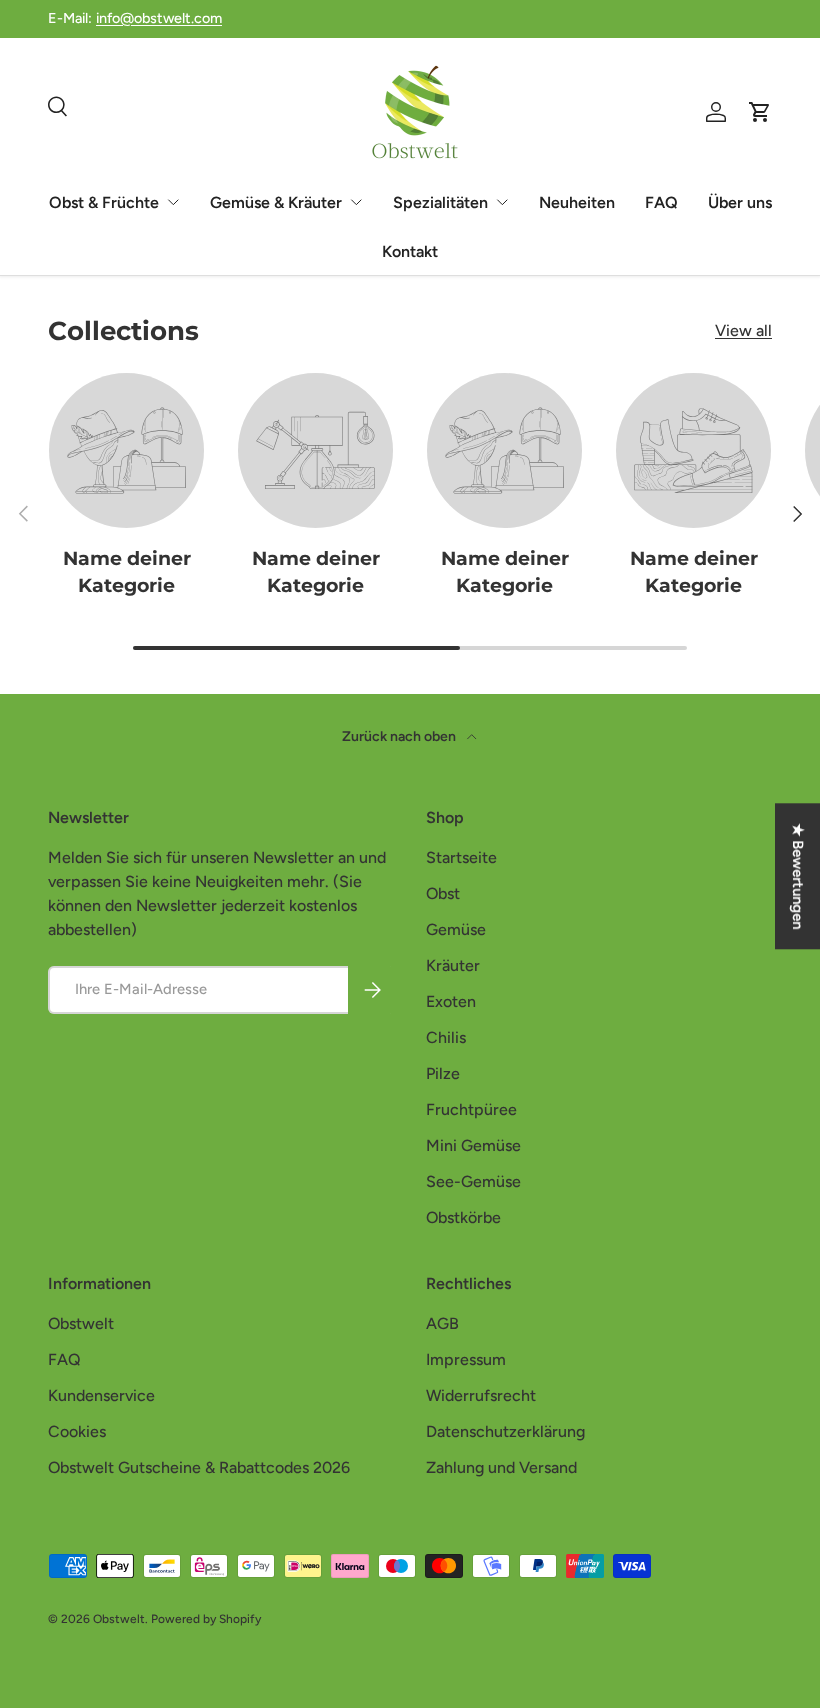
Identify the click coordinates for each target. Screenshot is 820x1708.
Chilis (446, 1037)
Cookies (77, 1431)
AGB (442, 1323)
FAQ (661, 202)
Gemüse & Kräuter (276, 202)
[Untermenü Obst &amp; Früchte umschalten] (173, 202)
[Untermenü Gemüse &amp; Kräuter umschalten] (356, 202)
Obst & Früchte (104, 202)
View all (743, 330)
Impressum (466, 1359)
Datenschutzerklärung (505, 1431)
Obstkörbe (463, 1217)
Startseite (461, 857)
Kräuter (453, 965)
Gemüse (456, 929)
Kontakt (410, 251)
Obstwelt (81, 1323)
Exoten (451, 1001)
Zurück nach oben (400, 736)
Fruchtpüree (471, 1109)
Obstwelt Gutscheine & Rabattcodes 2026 (199, 1467)
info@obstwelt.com (159, 18)
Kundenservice (101, 1395)
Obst (443, 893)
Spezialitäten (440, 202)
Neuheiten (577, 202)
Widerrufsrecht (481, 1395)
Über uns (740, 202)
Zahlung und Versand (501, 1467)
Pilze (443, 1073)
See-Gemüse (473, 1181)
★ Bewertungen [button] (798, 876)
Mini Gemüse (473, 1145)
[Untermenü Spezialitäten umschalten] (502, 202)
